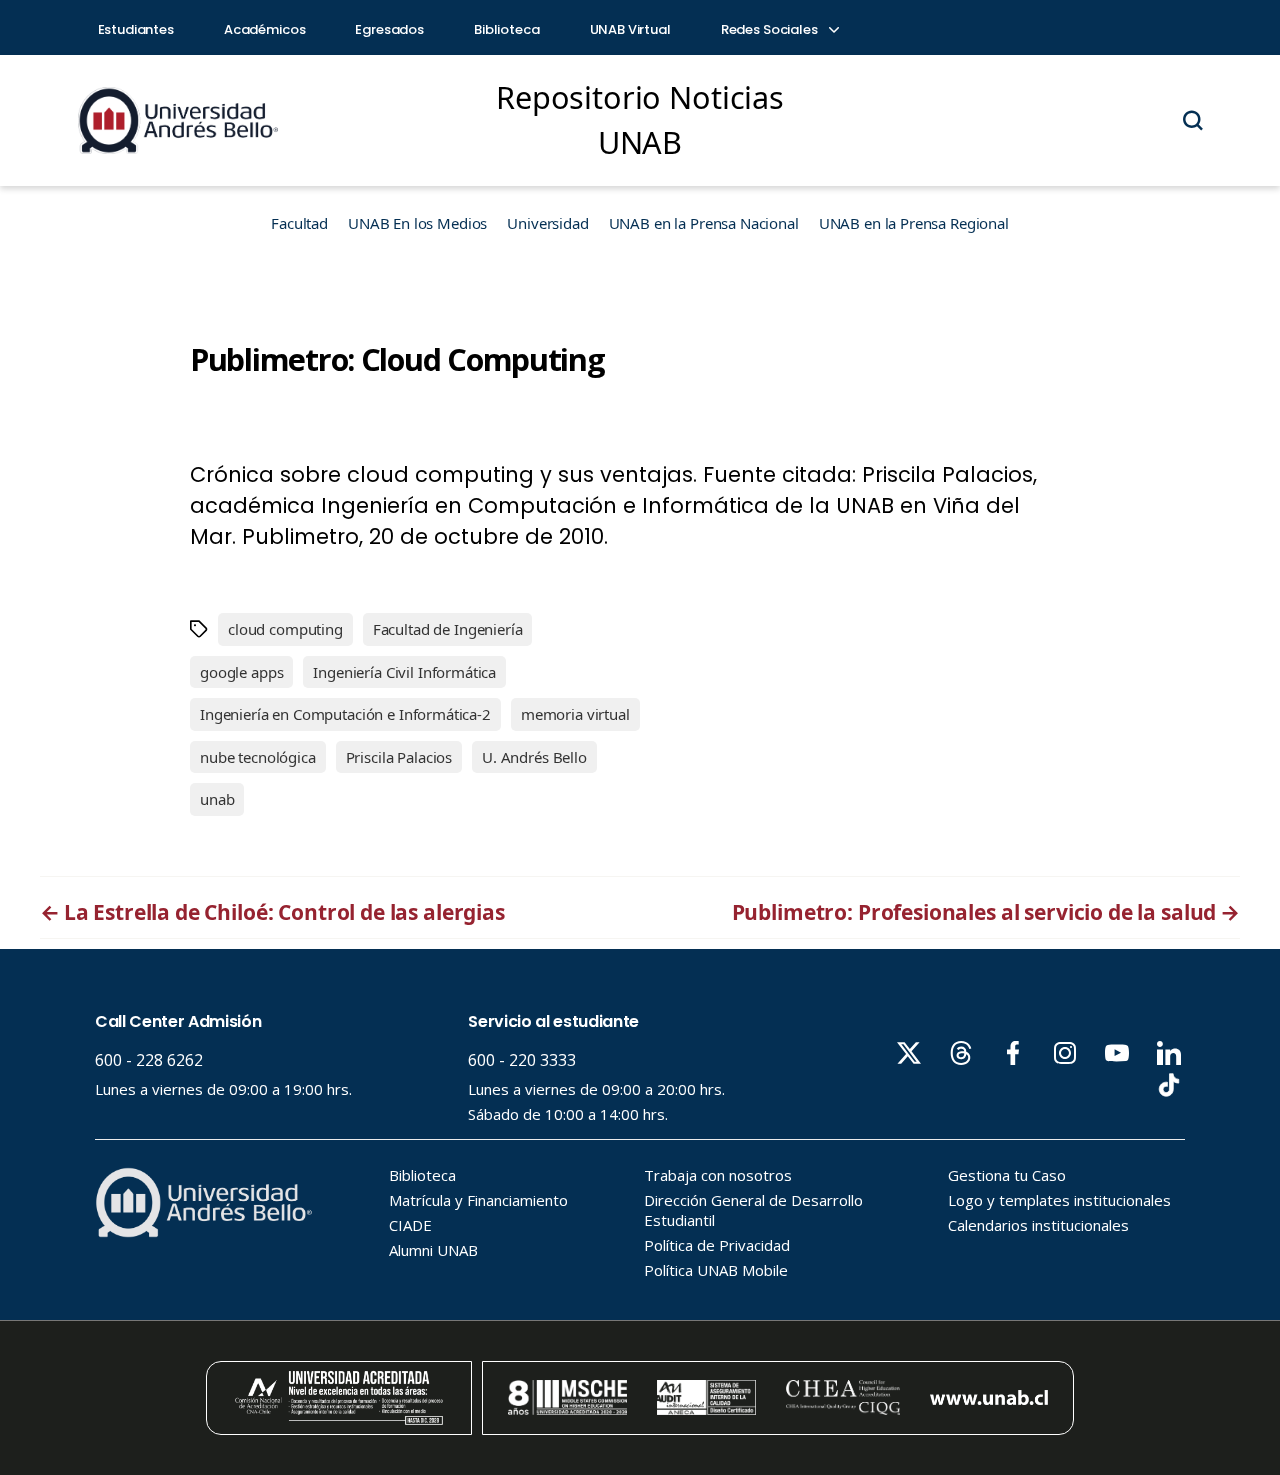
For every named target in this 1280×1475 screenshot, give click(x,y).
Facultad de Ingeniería (448, 629)
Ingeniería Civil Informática (404, 672)
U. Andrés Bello (534, 757)
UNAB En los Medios (417, 223)
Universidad (547, 223)
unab (217, 799)
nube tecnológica (258, 757)
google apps (241, 672)
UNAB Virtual (630, 29)
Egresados (389, 29)
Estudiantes (136, 29)
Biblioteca (507, 29)
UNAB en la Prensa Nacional (704, 223)
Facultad (299, 223)
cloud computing (285, 629)
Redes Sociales (771, 29)
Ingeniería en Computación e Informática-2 (345, 714)
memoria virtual (575, 714)
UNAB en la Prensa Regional (914, 223)
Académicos (265, 29)
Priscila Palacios (399, 757)
